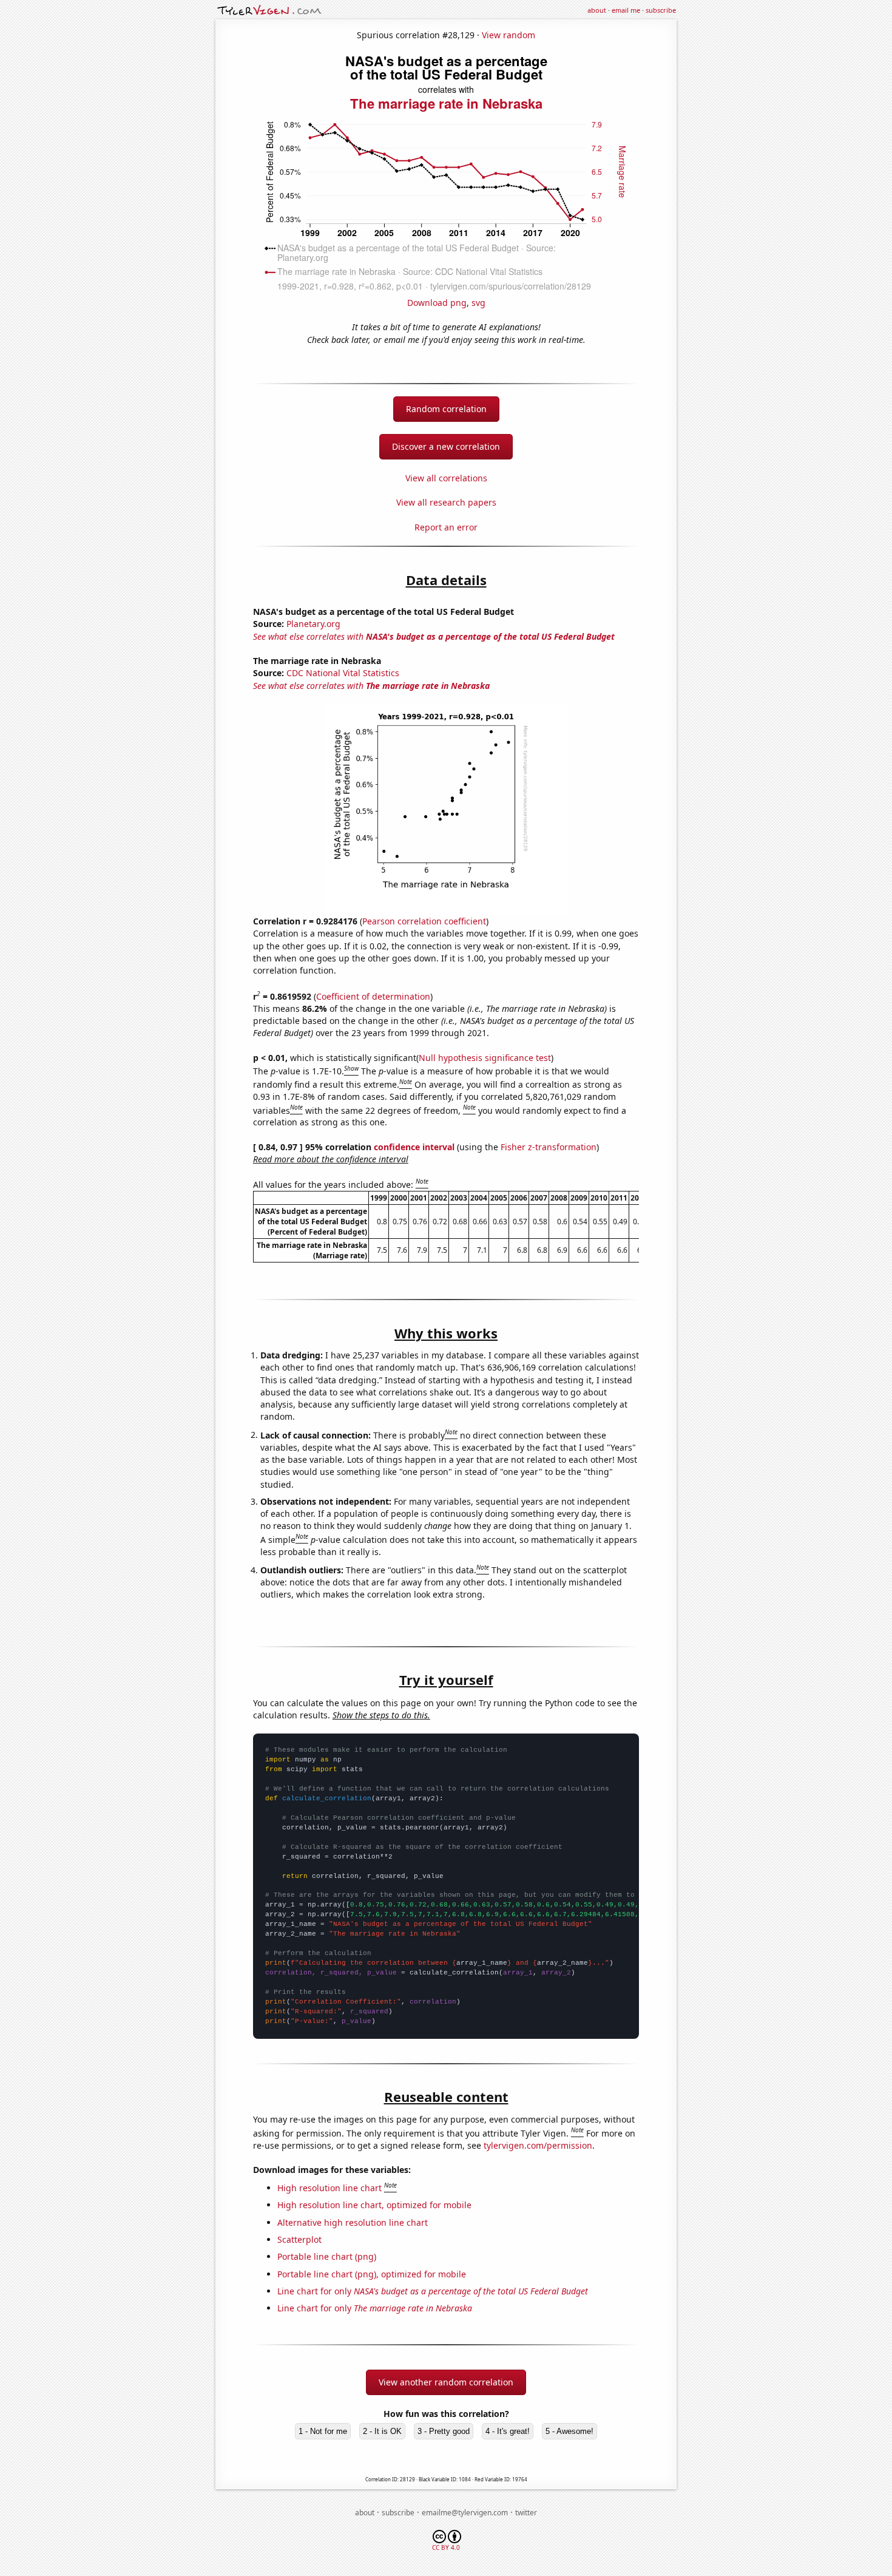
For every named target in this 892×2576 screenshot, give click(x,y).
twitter (526, 2513)
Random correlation (446, 409)
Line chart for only (433, 2291)
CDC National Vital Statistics (343, 673)
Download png (437, 303)
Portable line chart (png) (327, 2256)
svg (478, 303)
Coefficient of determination (373, 996)
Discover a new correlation (446, 446)
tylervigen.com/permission (538, 2145)
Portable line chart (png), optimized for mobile (372, 2274)
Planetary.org (313, 624)
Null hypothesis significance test (485, 1058)
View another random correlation (446, 2382)
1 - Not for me (323, 2431)
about (597, 10)
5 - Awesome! (569, 2431)
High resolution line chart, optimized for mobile (374, 2205)
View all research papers (446, 502)
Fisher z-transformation (549, 1147)
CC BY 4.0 (446, 2547)
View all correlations (446, 478)
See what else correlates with (434, 636)
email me (626, 10)
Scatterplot (299, 2239)
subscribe (661, 10)
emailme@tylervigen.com (465, 2513)
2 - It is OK (382, 2431)
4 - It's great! (508, 2431)
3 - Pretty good (444, 2431)
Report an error (446, 527)
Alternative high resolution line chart (353, 2222)
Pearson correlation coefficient (424, 921)
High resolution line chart (329, 2188)
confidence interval (414, 1147)
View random (509, 35)
